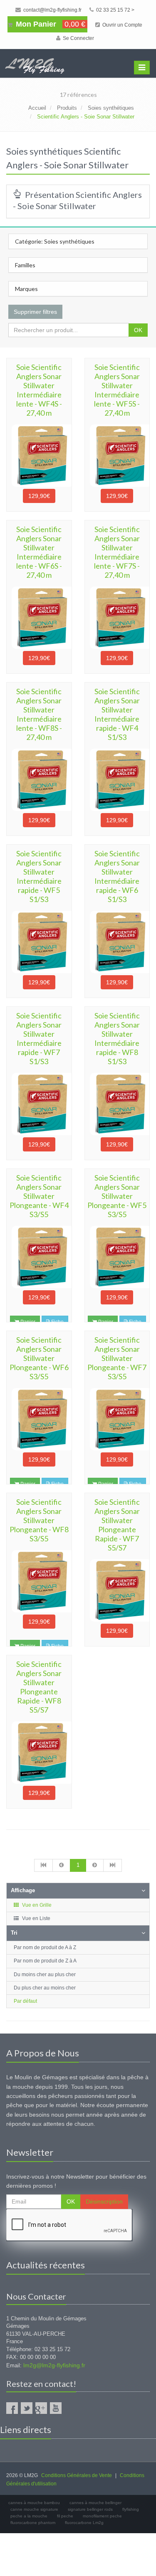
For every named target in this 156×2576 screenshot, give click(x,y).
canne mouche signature (34, 2509)
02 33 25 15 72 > (115, 10)
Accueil (37, 108)
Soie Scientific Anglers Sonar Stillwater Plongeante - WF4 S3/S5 (39, 1196)
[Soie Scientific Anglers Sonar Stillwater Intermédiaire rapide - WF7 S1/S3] (39, 1104)
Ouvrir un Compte (122, 25)
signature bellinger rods (90, 2509)
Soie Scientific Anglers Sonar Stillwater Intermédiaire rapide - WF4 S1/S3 (117, 714)
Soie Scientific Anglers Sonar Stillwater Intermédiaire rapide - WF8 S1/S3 (117, 1038)
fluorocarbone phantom (33, 2523)
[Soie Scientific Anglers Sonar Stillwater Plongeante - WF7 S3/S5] (117, 1419)
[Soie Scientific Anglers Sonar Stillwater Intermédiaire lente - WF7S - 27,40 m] (117, 618)
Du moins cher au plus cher (45, 1975)
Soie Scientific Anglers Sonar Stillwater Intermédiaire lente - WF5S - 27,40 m (117, 390)
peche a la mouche (29, 2516)
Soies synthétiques (111, 108)
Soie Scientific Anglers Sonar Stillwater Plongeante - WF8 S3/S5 (39, 1520)
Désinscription (104, 2201)
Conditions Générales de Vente (77, 2475)
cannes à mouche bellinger (95, 2503)
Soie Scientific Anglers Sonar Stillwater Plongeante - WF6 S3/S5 (39, 1358)
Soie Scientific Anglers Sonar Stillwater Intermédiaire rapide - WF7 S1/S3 (39, 1038)
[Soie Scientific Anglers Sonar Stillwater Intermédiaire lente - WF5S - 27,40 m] (117, 456)
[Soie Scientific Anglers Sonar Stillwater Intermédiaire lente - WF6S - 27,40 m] (39, 618)
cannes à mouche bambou (34, 2503)
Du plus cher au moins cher (45, 1988)
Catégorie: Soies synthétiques (55, 241)
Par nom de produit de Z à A (45, 1961)
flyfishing (131, 2509)
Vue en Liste (36, 1918)
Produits (67, 108)
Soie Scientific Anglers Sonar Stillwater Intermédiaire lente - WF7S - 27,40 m (117, 552)
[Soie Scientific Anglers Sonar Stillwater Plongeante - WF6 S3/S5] (39, 1419)
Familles (25, 265)
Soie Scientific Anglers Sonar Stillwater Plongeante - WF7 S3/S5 (117, 1358)
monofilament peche (102, 2516)
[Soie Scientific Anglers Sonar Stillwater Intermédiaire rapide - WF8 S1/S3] (117, 1104)
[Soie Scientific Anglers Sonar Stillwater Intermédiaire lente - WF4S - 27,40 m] (39, 456)
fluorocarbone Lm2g (84, 2523)
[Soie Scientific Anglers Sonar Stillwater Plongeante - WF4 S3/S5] (39, 1257)
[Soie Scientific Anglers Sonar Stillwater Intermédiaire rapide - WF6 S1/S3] (117, 942)
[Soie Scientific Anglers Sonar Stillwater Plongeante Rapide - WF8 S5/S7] (39, 1753)
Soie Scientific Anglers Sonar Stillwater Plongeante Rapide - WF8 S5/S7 (39, 1687)
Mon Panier (50, 24)
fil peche (65, 2516)
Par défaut (25, 2001)
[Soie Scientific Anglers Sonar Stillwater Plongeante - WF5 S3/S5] (117, 1257)
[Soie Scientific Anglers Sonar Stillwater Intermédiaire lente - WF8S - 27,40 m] (39, 780)
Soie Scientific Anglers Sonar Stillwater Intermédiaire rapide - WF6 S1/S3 (117, 876)
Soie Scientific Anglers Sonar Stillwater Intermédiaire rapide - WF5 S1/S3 (39, 876)
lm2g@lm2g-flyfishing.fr (54, 2365)
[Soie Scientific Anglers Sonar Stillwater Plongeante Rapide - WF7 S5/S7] (117, 1590)
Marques (26, 289)
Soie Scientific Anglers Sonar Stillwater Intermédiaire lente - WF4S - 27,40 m (39, 390)
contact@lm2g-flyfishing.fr (52, 10)
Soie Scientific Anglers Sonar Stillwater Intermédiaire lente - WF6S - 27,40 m (39, 552)
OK (138, 330)
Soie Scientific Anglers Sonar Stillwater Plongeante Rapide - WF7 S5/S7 (117, 1525)
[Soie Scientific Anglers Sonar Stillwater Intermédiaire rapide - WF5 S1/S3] (39, 942)
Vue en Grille (36, 1905)
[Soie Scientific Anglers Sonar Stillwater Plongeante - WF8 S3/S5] (39, 1581)
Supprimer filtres (35, 312)
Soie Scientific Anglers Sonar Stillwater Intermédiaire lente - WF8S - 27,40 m (39, 714)
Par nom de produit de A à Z (45, 1947)
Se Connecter (78, 38)
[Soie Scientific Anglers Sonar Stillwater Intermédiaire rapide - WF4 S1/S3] (117, 780)
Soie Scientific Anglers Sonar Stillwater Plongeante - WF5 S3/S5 (117, 1196)
